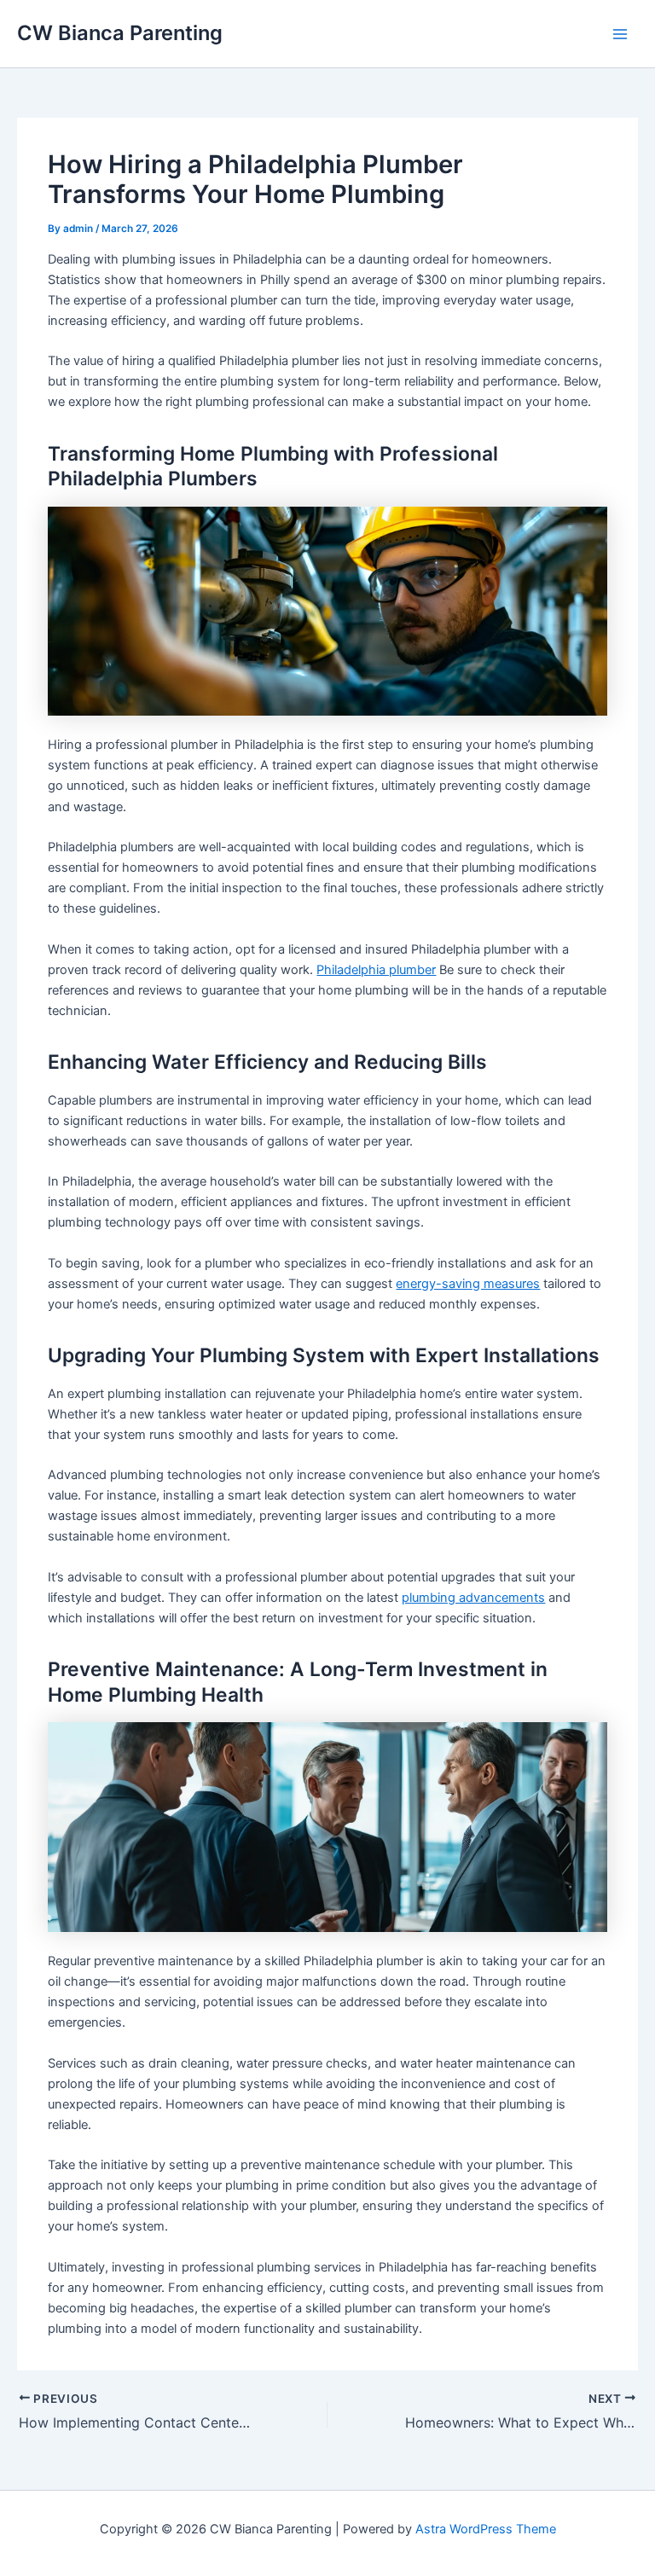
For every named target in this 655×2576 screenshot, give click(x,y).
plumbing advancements (473, 1598)
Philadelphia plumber (376, 970)
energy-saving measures (468, 1284)
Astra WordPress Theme (486, 2529)
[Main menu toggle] (620, 34)
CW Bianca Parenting (120, 33)
